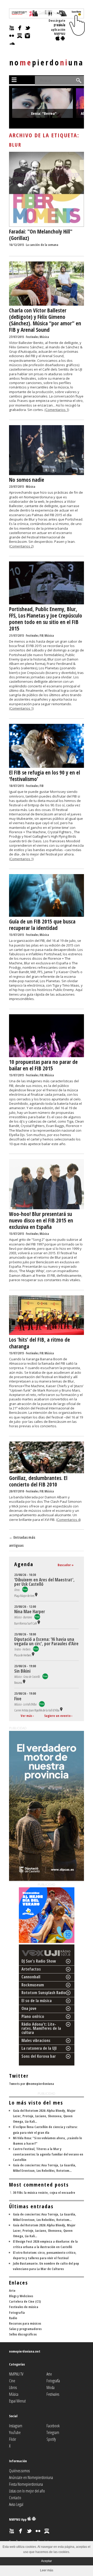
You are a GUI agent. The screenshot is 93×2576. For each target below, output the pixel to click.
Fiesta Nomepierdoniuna (26, 2484)
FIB (41, 636)
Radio (13, 2318)
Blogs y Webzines (21, 2296)
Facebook (53, 2426)
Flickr (13, 2439)
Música (44, 337)
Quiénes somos (19, 2471)
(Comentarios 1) (57, 410)
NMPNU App (18, 2519)
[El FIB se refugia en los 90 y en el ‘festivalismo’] (47, 767)
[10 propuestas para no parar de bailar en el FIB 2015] (47, 1056)
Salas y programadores (25, 2329)
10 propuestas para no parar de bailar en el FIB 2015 (43, 1065)
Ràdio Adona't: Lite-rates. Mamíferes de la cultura (41, 2028)
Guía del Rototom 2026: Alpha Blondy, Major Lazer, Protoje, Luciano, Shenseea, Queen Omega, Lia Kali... (44, 2116)
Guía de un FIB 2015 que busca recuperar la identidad (42, 925)
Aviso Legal (16, 2504)
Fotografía (17, 2312)
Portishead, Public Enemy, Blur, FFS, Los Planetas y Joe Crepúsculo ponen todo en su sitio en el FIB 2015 (46, 619)
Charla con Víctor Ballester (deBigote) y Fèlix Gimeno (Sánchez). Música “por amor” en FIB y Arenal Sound (45, 320)
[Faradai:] (47, 226)
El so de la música (37, 2001)
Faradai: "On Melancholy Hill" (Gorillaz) (41, 235)
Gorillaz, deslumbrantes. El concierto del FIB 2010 (38, 1481)
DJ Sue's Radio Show (39, 1961)
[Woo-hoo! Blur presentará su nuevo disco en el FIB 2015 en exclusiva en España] (47, 1208)
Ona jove (29, 2008)
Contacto (15, 2498)
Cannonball (31, 1977)
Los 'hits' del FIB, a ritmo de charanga (40, 1343)
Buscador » (66, 1565)
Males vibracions (36, 2040)
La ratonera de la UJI (39, 2048)
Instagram (16, 2426)
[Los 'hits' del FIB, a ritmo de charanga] (47, 1334)
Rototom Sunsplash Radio (44, 1993)
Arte (12, 2290)
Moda (51, 2387)
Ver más (26, 1716)
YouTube (15, 2432)
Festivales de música (24, 2307)
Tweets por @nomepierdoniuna (32, 2084)
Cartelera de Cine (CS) (25, 2301)
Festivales (32, 337)
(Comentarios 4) (68, 1520)
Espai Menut (17, 2401)
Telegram (53, 2432)
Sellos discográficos (23, 2334)
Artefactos (31, 1969)
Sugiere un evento (57, 1716)
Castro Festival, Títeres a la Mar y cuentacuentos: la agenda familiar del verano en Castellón (48, 2154)
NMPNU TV (16, 2374)
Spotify (51, 2439)
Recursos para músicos (25, 2323)
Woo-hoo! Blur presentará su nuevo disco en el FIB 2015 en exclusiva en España (41, 1220)
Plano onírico (33, 2016)
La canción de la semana (42, 245)
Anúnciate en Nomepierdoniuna (31, 2477)
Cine (12, 2381)
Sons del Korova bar (39, 2056)
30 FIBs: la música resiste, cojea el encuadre (44, 2192)
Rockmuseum (33, 1985)
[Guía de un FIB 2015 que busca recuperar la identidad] (47, 915)
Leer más (47, 2570)
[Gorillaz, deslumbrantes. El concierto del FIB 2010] (47, 1472)
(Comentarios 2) (21, 546)
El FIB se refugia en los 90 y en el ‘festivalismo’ (45, 776)
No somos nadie (27, 480)
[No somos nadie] (47, 474)
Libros (13, 2387)
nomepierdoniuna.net (25, 2351)
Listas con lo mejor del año (27, 2491)
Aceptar (47, 2561)
